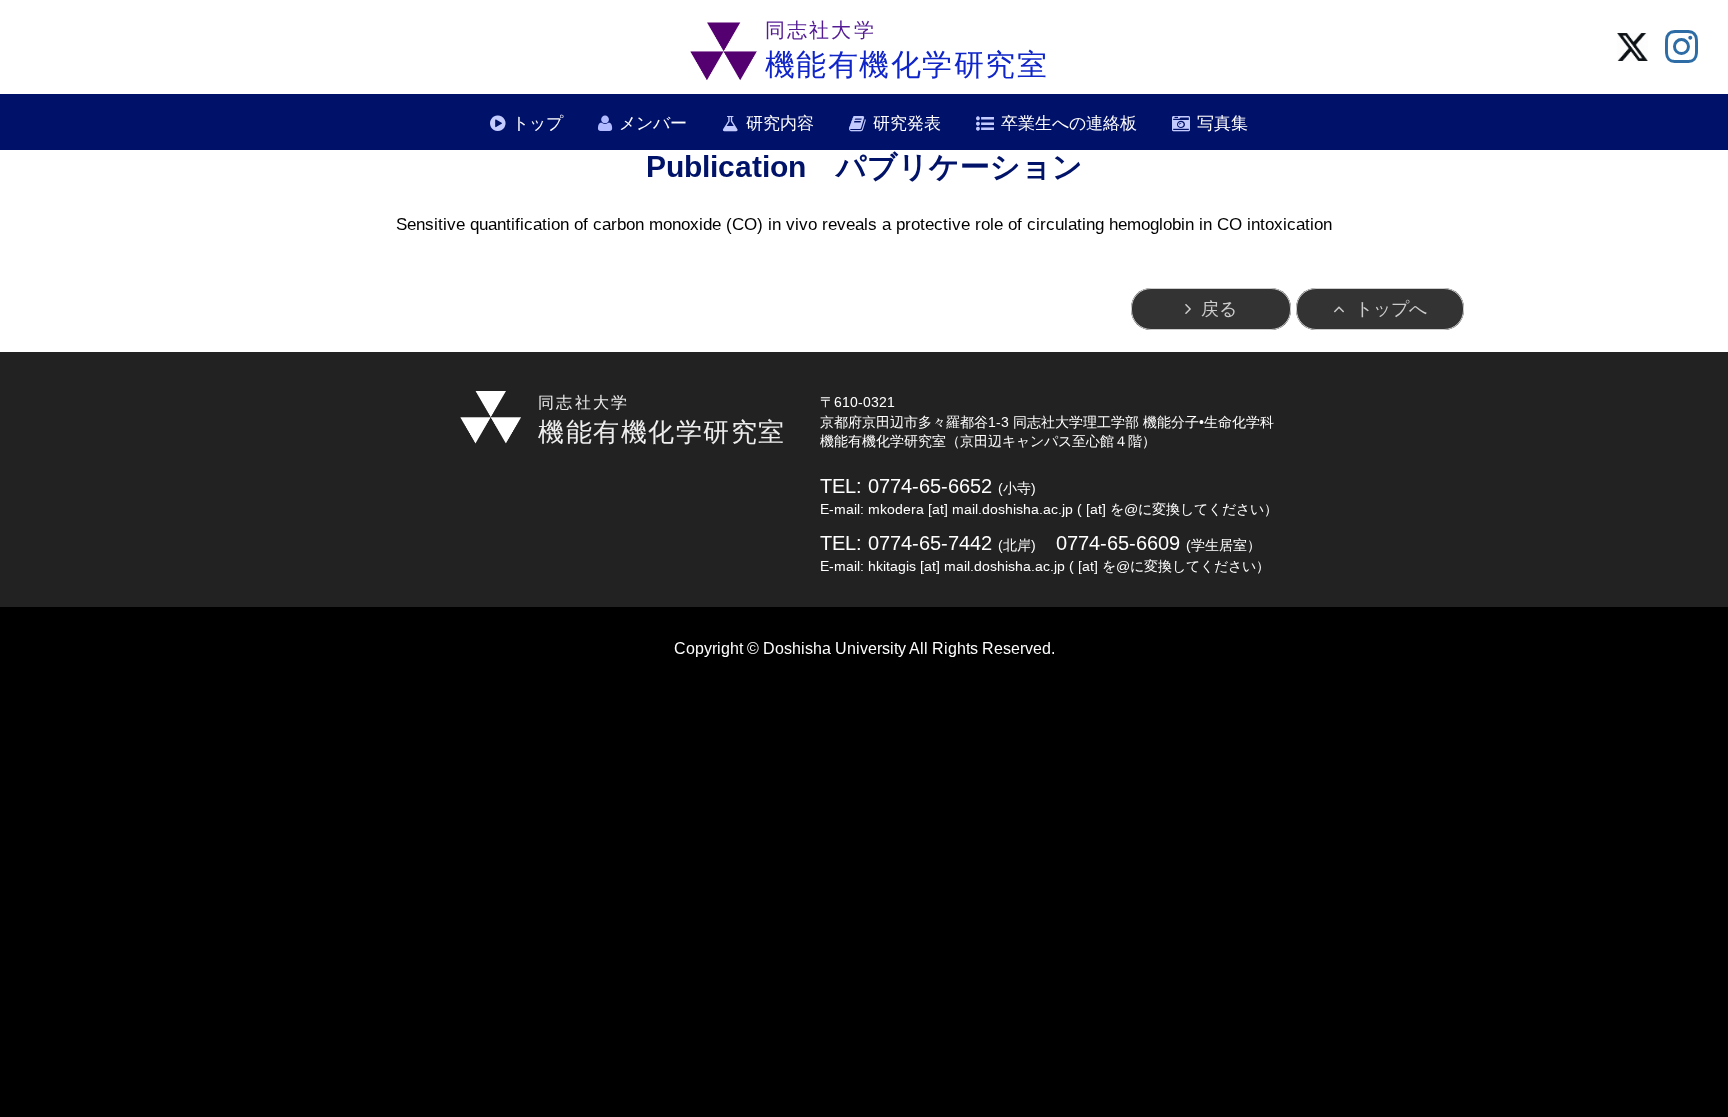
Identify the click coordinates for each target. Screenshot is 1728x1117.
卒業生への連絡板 (1069, 123)
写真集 (1222, 123)
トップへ (1391, 309)
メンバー (653, 123)
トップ (537, 123)
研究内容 (780, 123)
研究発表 (907, 123)
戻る (1219, 309)
